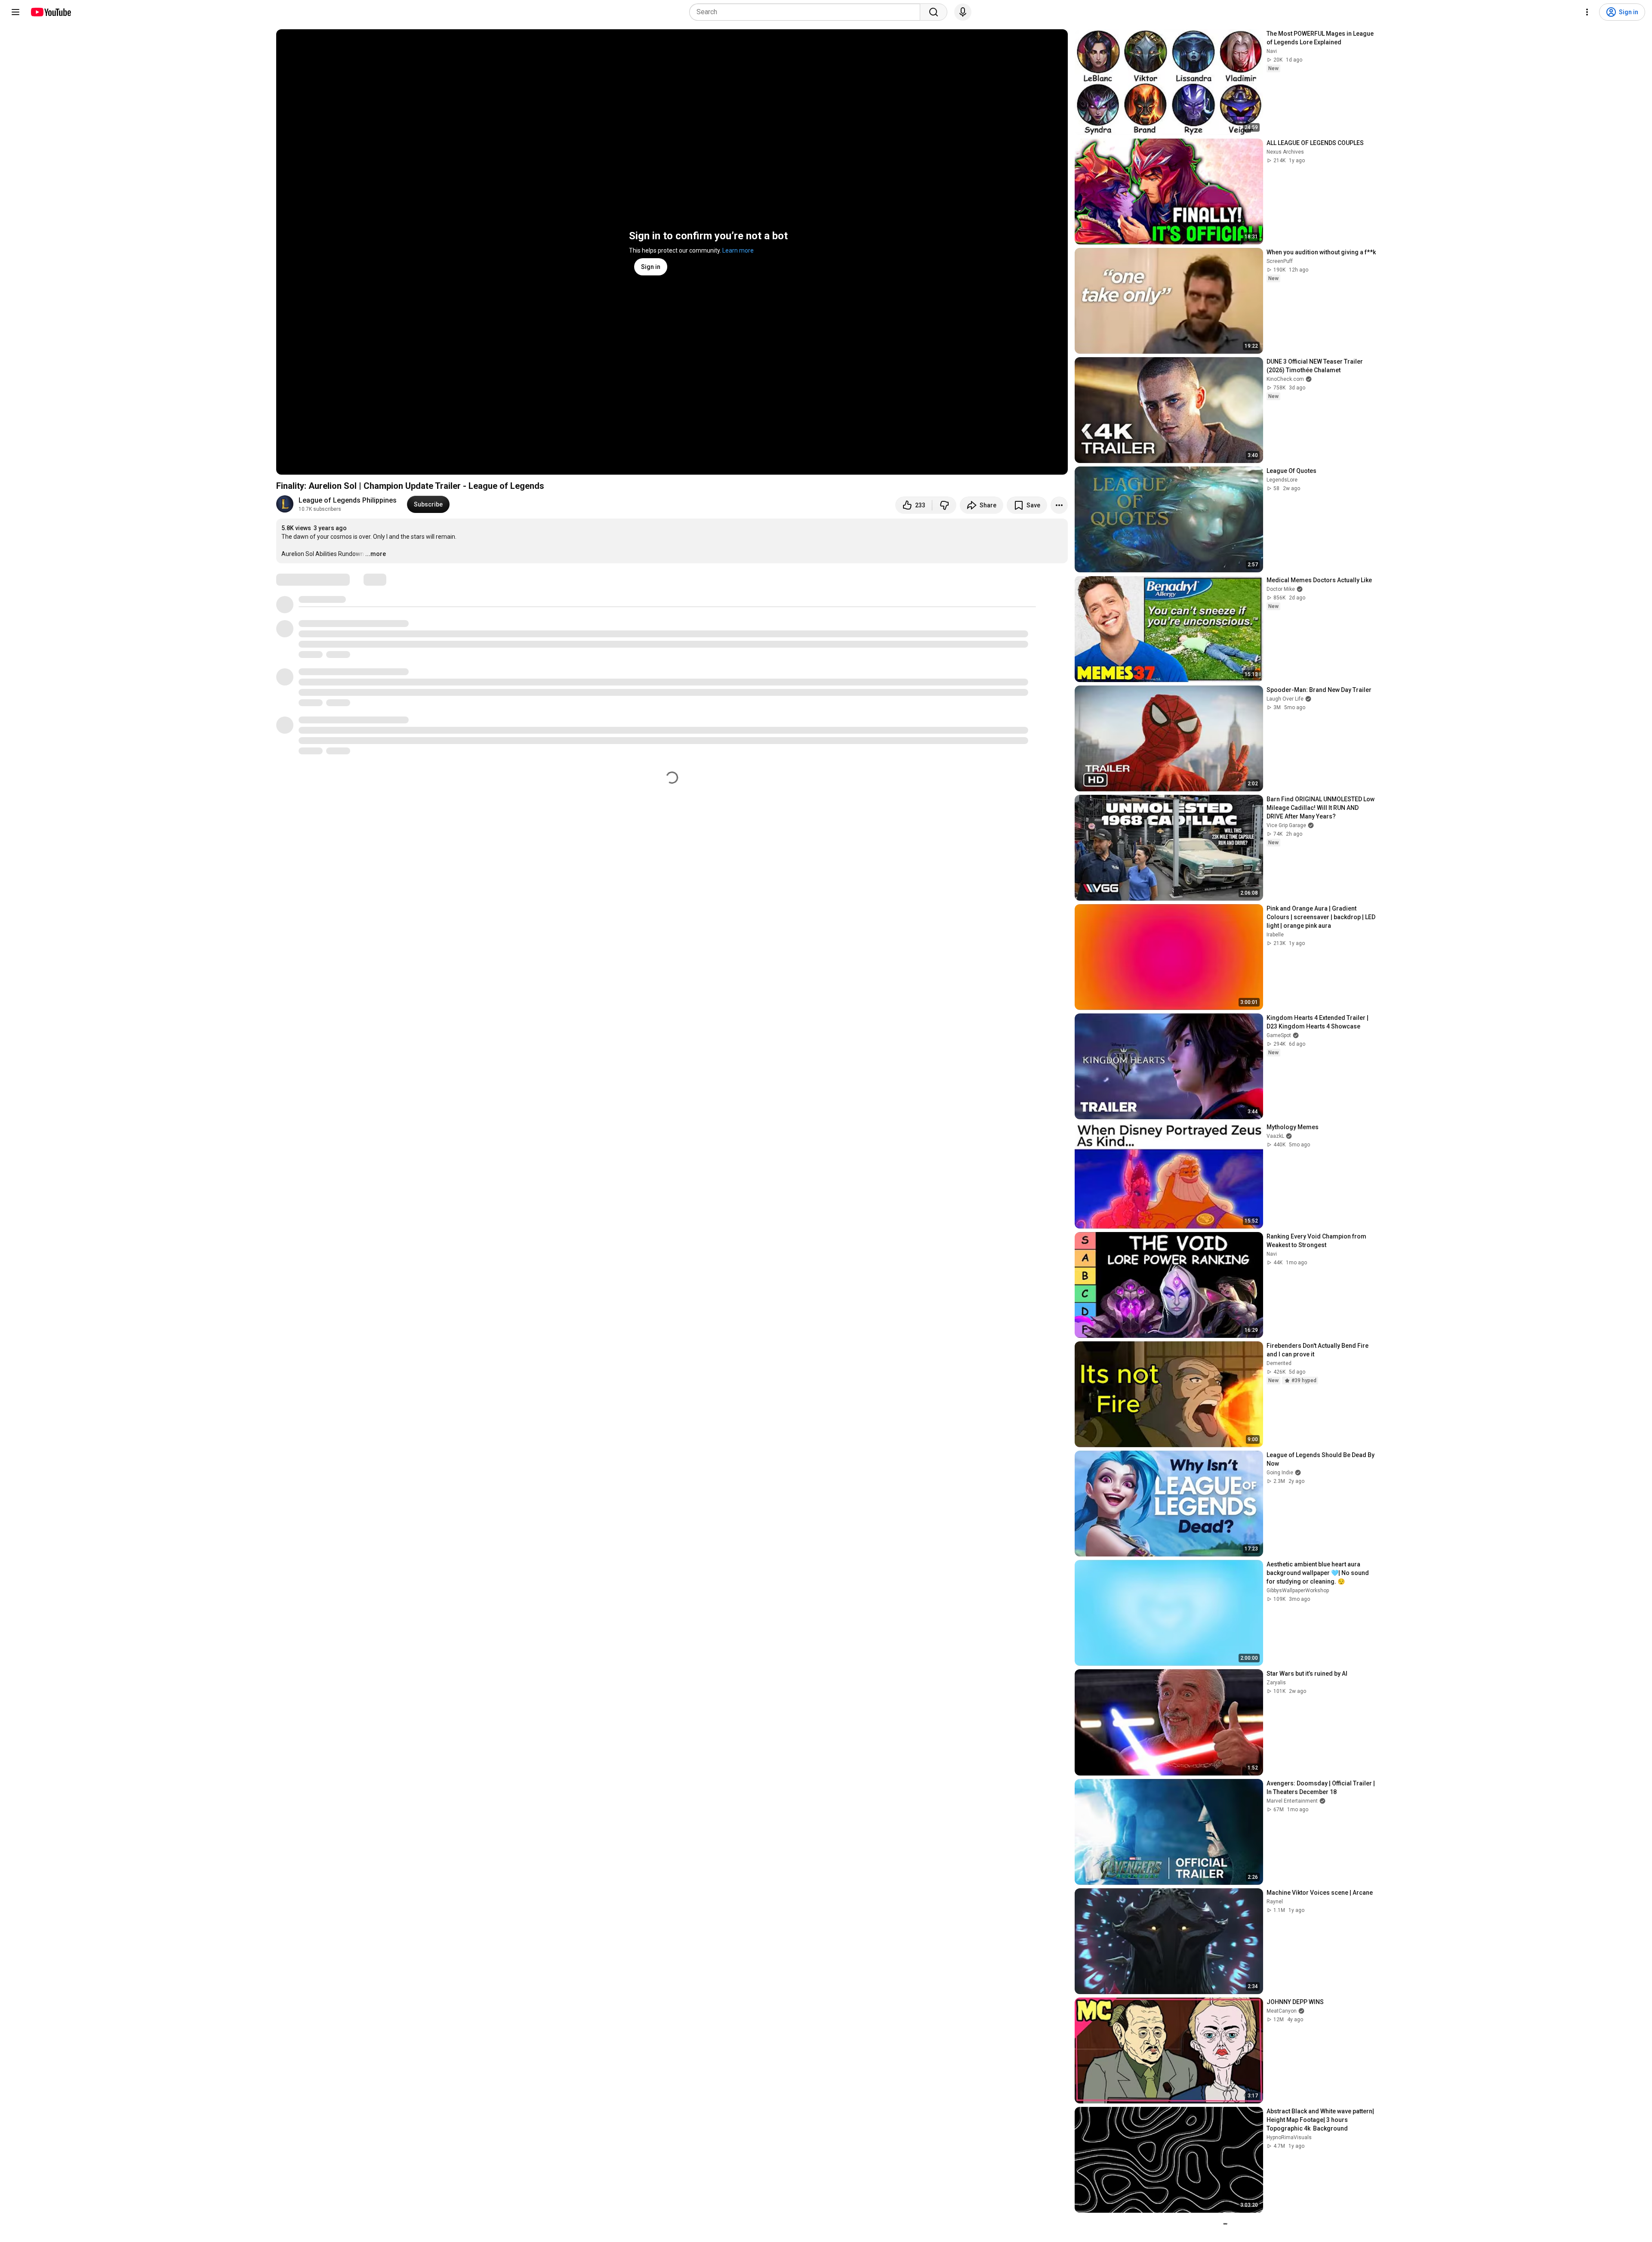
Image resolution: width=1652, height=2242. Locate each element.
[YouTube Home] (51, 12)
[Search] (934, 12)
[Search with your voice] (963, 12)
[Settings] (1587, 12)
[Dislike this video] (944, 505)
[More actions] (1059, 505)
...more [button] (376, 554)
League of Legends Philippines (348, 500)
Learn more (738, 250)
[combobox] (807, 12)
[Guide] (15, 12)
